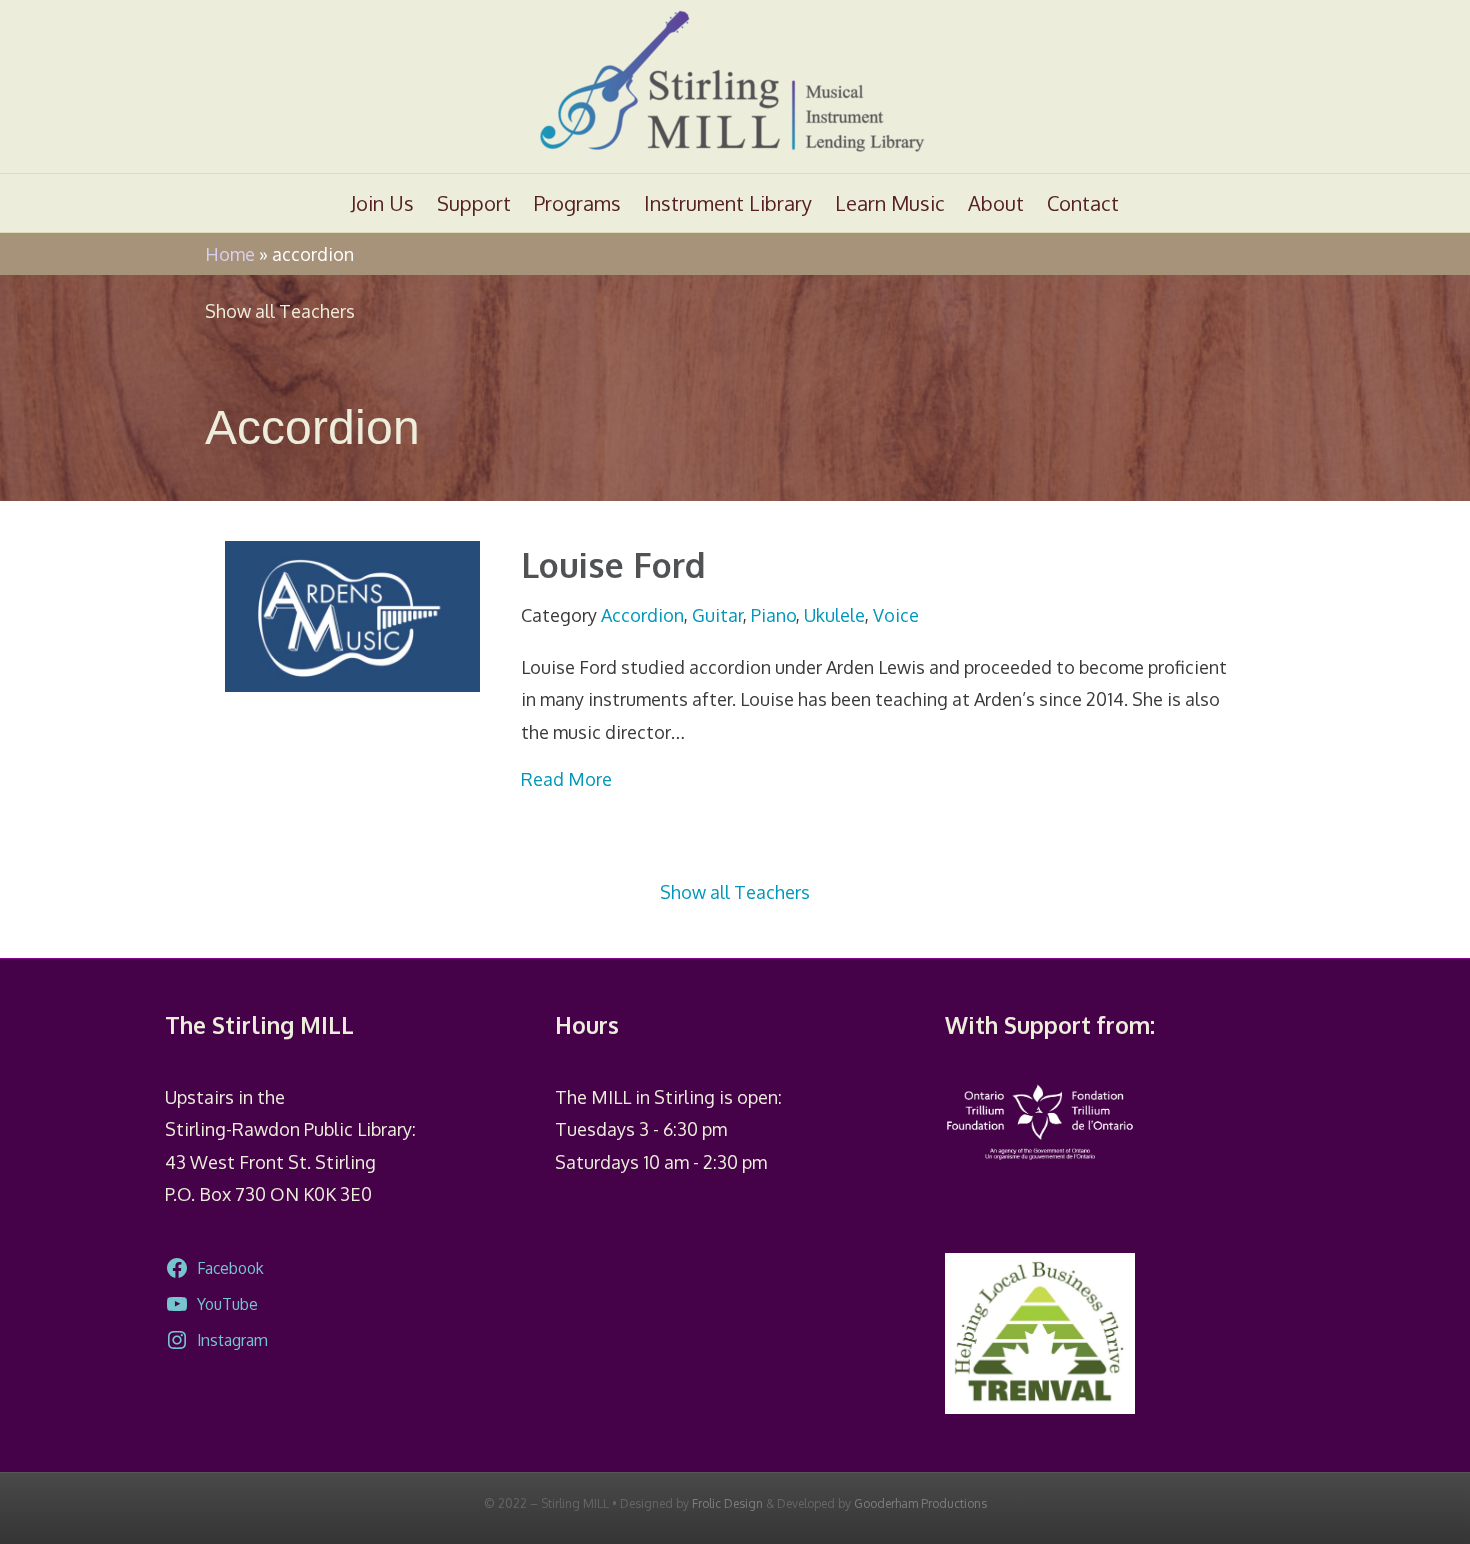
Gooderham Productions (920, 1503)
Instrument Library (728, 203)
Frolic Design (727, 1503)
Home (230, 254)
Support (474, 203)
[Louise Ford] (352, 615)
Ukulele (834, 615)
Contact (1083, 203)
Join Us (382, 203)
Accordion (642, 615)
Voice (896, 615)
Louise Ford (613, 564)
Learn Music (890, 203)
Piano (773, 615)
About (996, 203)
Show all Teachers (280, 311)
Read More (566, 778)
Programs (577, 203)
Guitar (717, 615)
